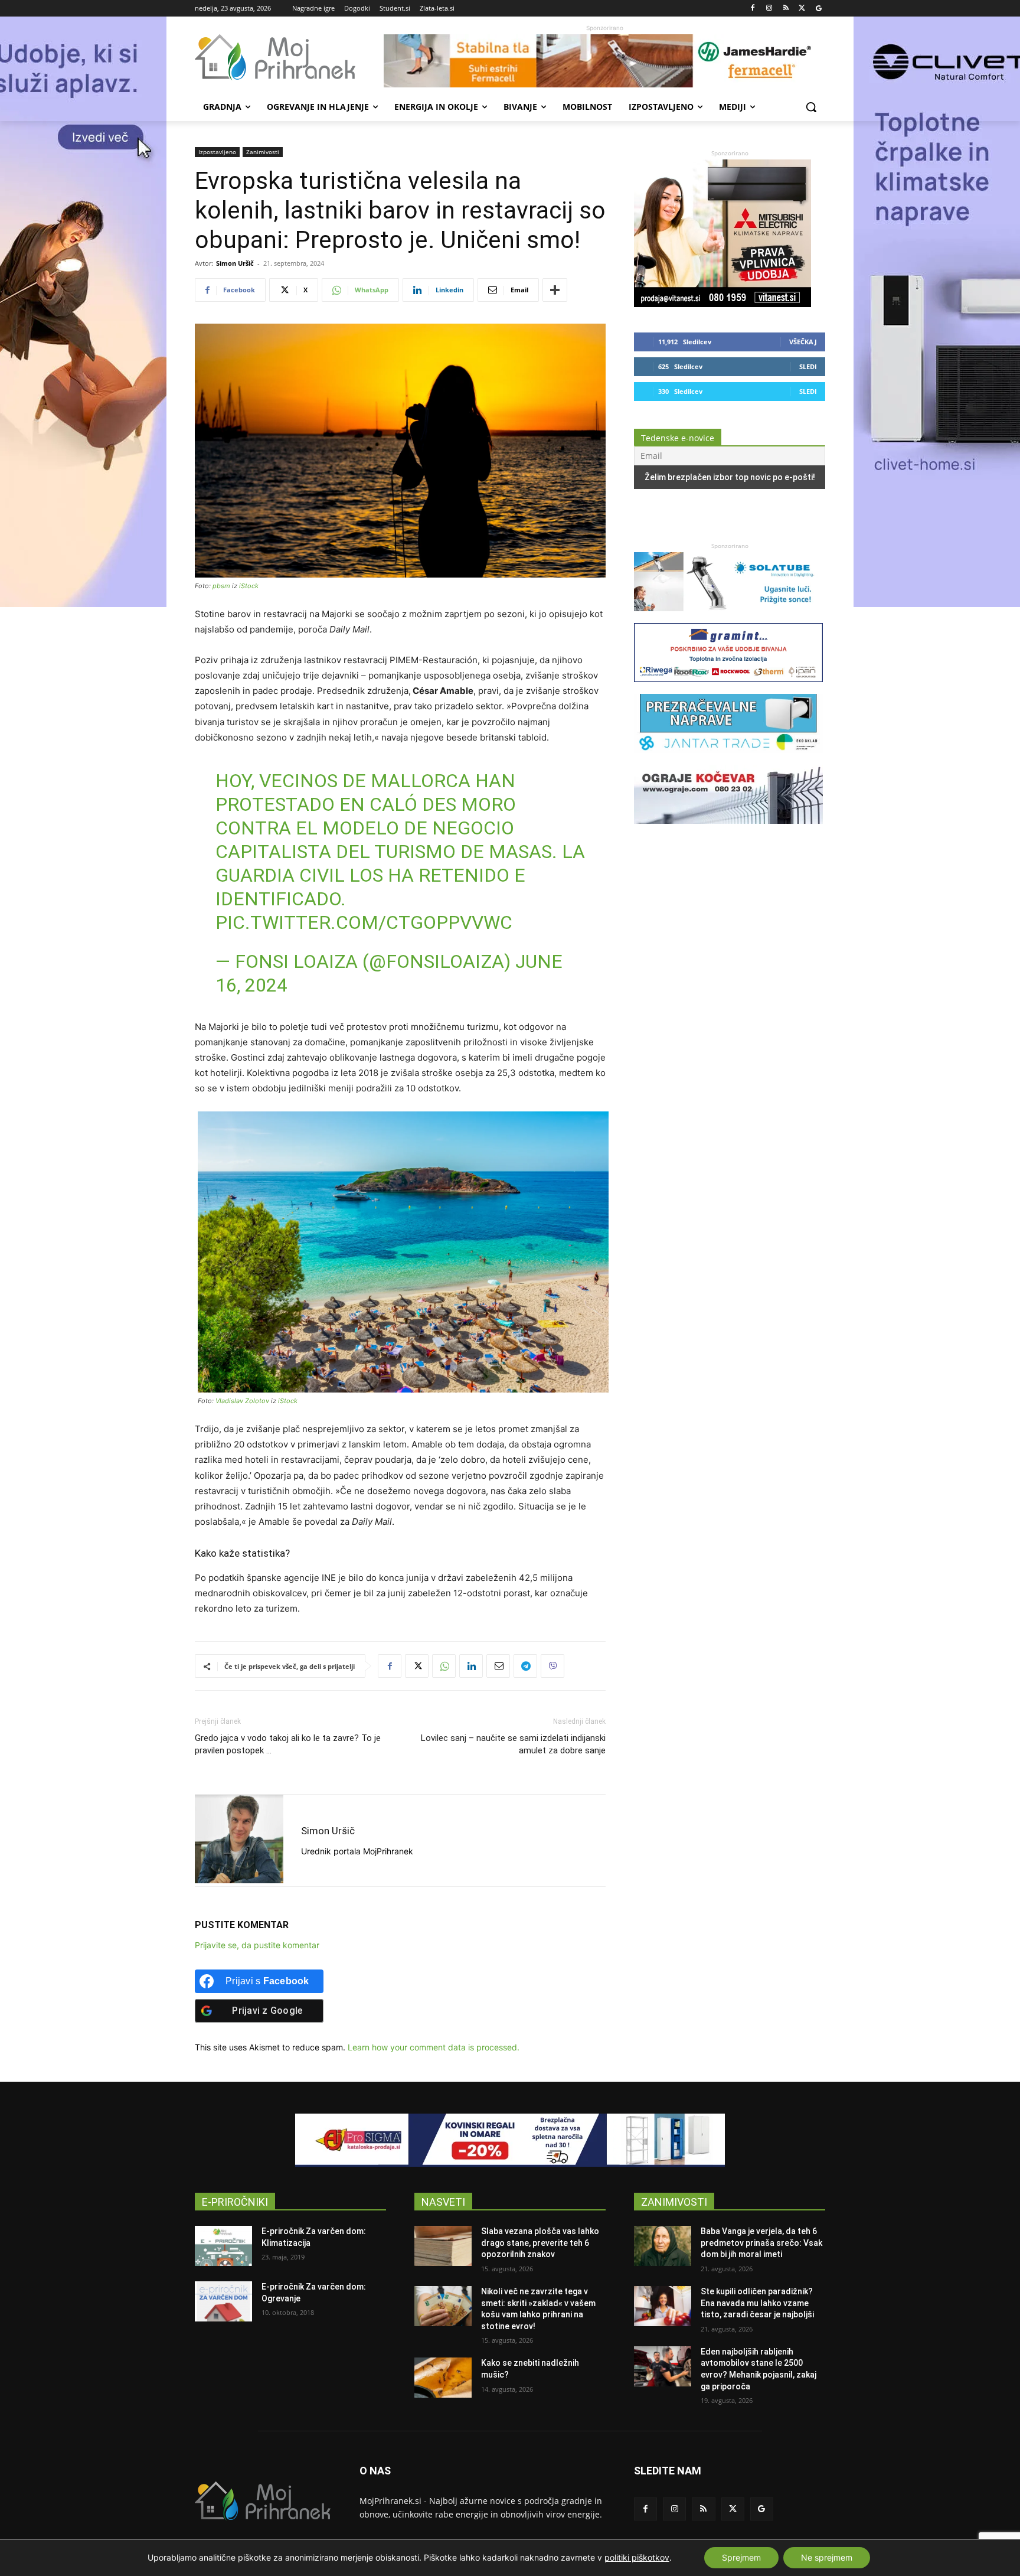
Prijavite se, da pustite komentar (257, 1945)
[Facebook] (753, 9)
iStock (249, 586)
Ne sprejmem (827, 2557)
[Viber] (552, 1666)
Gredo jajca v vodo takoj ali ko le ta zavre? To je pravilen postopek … (288, 1744)
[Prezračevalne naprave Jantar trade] (728, 759)
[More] (555, 290)
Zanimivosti (263, 152)
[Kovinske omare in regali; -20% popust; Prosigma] (510, 2140)
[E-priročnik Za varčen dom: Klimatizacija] (223, 2246)
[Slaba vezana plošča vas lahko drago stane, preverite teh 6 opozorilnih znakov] (443, 2246)
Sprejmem (741, 2557)
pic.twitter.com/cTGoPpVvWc (364, 922)
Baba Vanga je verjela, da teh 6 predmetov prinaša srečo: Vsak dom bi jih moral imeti (761, 2243)
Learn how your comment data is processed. (434, 2047)
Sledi (808, 366)
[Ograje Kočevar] (728, 829)
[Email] (498, 1666)
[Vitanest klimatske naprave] (722, 304)
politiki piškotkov (637, 2557)
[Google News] (818, 9)
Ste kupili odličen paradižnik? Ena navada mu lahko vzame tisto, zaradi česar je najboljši (757, 2303)
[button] (811, 107)
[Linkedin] (471, 1666)
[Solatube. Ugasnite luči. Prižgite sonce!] (728, 617)
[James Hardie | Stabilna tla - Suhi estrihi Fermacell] (604, 61)
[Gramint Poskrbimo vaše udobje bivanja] (728, 688)
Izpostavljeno (217, 152)
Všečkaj (803, 342)
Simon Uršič (235, 263)
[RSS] (786, 9)
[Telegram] (525, 1666)
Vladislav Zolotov (242, 1401)
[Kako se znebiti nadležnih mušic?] (443, 2378)
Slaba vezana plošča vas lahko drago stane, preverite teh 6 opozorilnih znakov (540, 2243)
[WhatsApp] (444, 1666)
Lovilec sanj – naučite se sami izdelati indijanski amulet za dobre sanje (513, 1744)
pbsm (221, 586)
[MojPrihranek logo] (289, 57)
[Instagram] (769, 9)
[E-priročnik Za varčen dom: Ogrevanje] (223, 2301)
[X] (802, 9)
